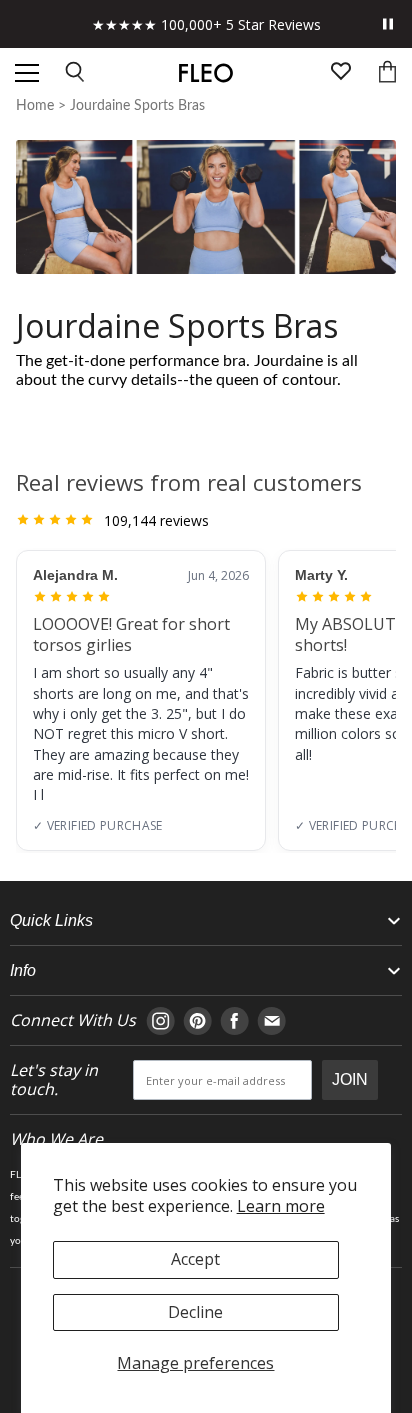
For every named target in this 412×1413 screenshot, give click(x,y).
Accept (195, 1259)
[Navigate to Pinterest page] (197, 1021)
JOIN (350, 1079)
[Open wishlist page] (341, 73)
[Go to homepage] (205, 73)
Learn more (281, 1206)
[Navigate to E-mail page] (271, 1021)
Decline (195, 1312)
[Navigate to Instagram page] (160, 1021)
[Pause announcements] (388, 24)
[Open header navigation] (27, 73)
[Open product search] (76, 73)
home (35, 106)
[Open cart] (387, 73)
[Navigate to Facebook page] (234, 1021)
